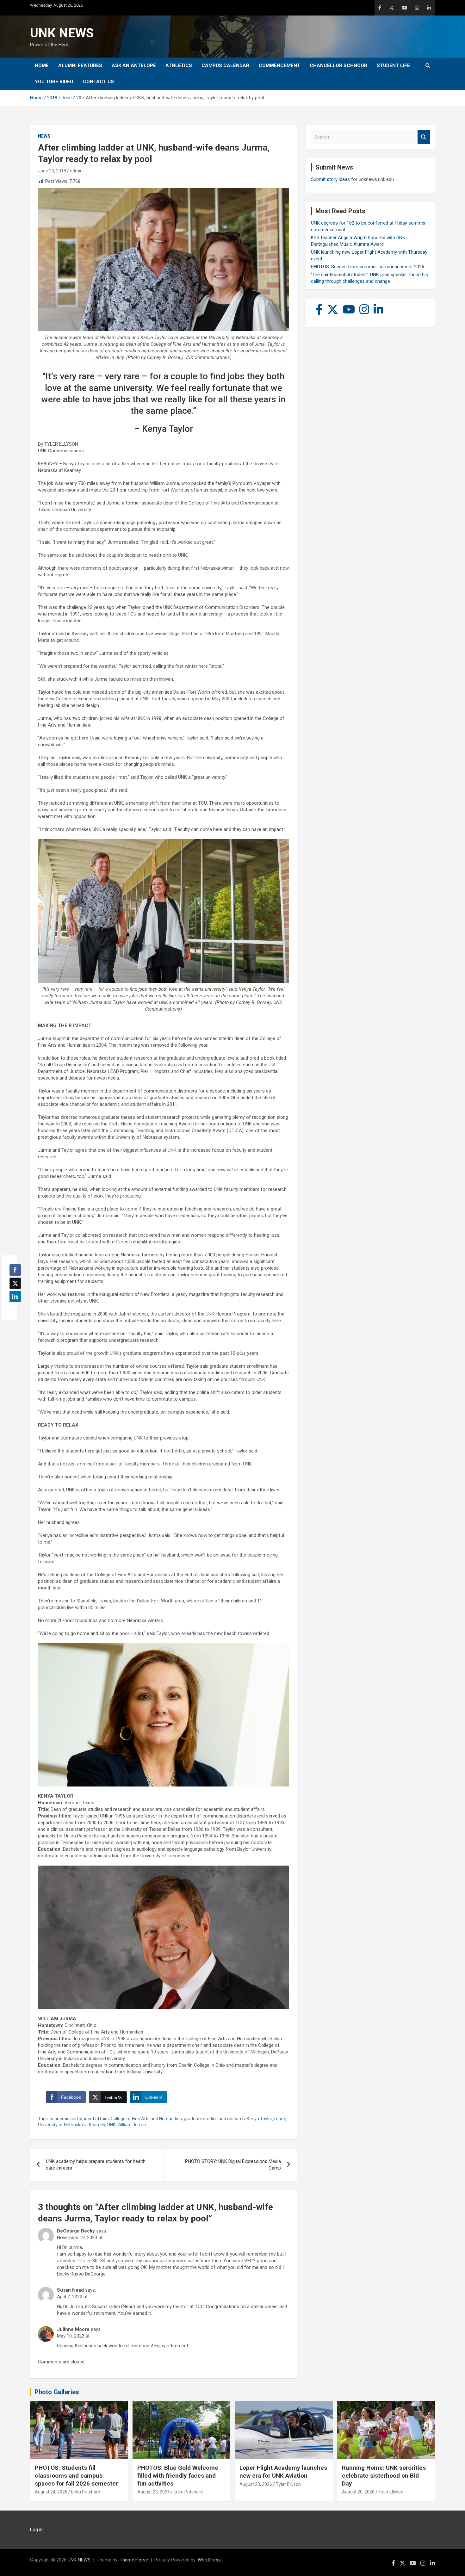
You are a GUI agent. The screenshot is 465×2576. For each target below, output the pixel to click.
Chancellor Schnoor (338, 65)
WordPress (209, 2560)
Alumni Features (80, 65)
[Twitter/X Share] (15, 1283)
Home (42, 65)
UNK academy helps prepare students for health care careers (96, 2165)
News (44, 136)
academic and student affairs (79, 2119)
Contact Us (98, 82)
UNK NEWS (62, 33)
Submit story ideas (330, 179)
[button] (13, 1309)
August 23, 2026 (154, 2492)
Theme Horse (134, 2560)
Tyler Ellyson (288, 2484)
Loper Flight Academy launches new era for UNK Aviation (283, 2472)
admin (76, 171)
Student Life (393, 65)
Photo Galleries (57, 2392)
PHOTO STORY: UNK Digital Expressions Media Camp (233, 2165)
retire (280, 2119)
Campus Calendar (225, 65)
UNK (111, 2125)
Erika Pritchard (86, 2492)
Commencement (279, 65)
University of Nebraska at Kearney (72, 2125)
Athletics (179, 65)
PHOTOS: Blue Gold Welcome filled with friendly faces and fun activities (178, 2475)
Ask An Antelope (134, 65)
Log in (36, 2530)
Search (424, 137)
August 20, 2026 (256, 2484)
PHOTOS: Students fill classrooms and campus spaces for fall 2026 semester (76, 2475)
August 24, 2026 (51, 2492)
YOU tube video (54, 82)
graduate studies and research (214, 2119)
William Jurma (132, 2125)
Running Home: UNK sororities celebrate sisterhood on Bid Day (384, 2475)
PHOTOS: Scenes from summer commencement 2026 (368, 267)
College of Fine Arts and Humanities (146, 2119)
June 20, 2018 (52, 171)
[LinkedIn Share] (15, 1297)
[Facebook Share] (15, 1270)
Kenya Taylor (260, 2119)
